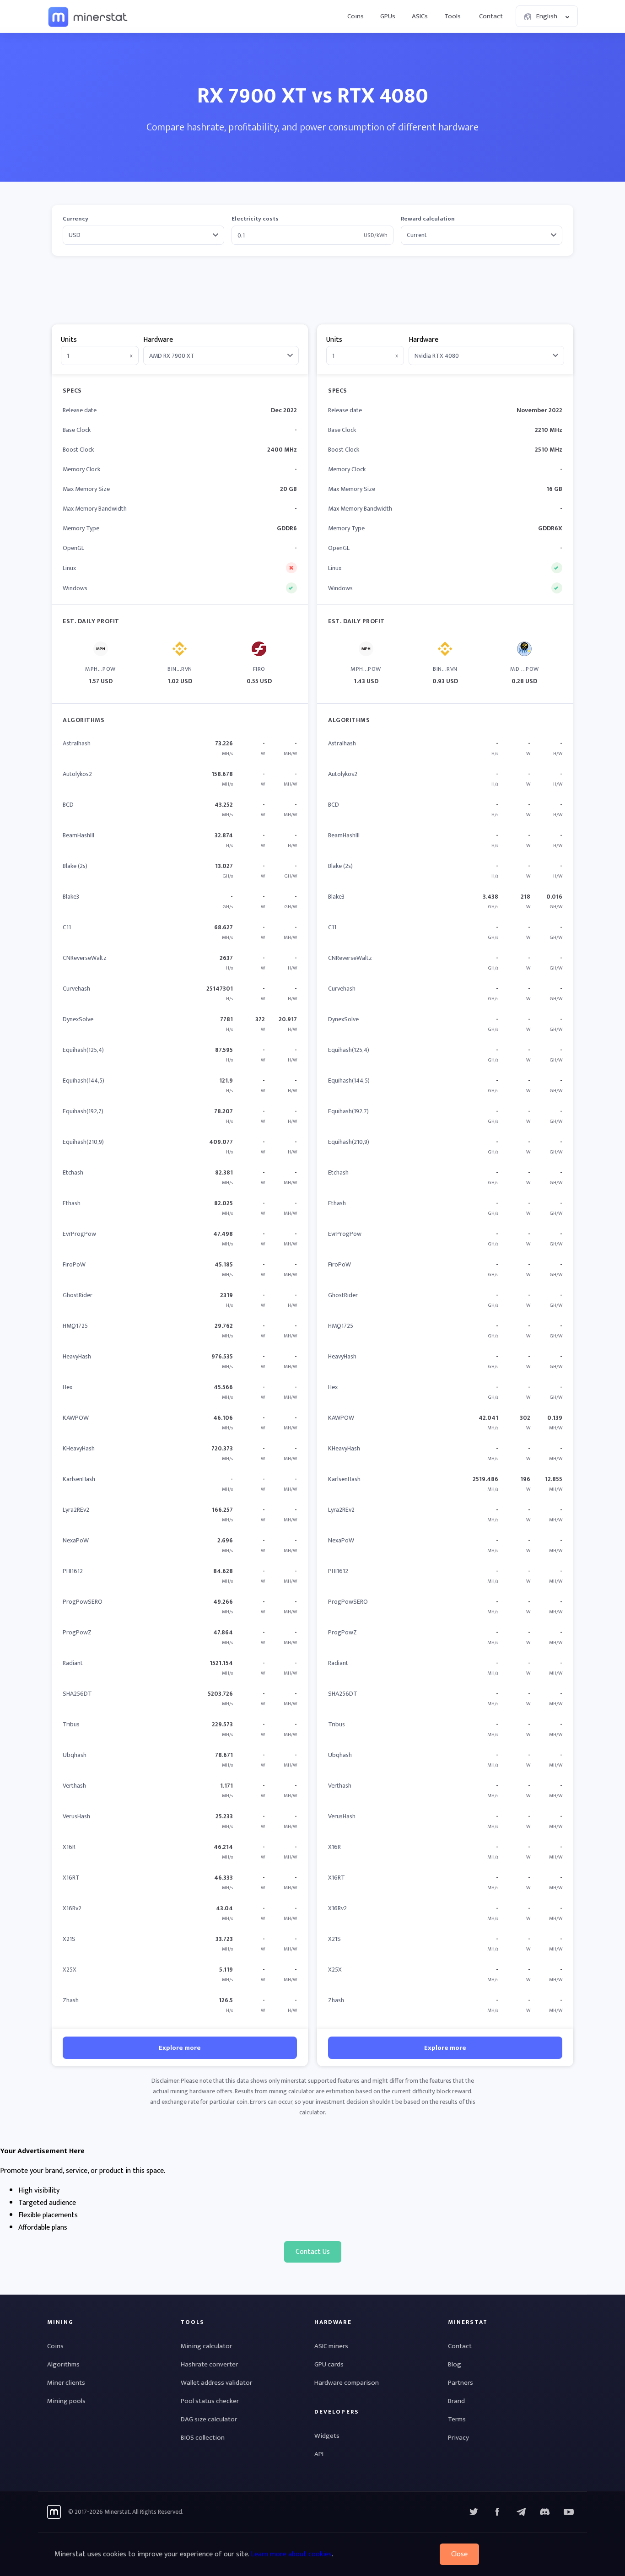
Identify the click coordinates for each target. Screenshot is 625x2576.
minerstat (88, 16)
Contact (491, 16)
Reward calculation (428, 219)
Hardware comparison (347, 2383)
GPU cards (329, 2364)
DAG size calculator (209, 2419)
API (319, 2454)
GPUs (388, 16)
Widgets (327, 2436)
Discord (569, 2512)
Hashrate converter (209, 2364)
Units (69, 340)
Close (459, 2554)
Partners (461, 2383)
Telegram (521, 2512)
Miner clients (66, 2383)
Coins (356, 16)
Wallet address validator (216, 2383)
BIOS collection (203, 2438)
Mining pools (66, 2401)
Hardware (158, 340)
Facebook (497, 2512)
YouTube (545, 2512)
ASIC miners (331, 2346)
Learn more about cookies (291, 2554)
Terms (457, 2419)
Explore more (180, 2048)
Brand (456, 2401)
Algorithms (63, 2364)
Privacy (458, 2438)
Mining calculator (206, 2346)
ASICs (420, 16)
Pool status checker (210, 2401)
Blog (455, 2364)
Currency (75, 219)
